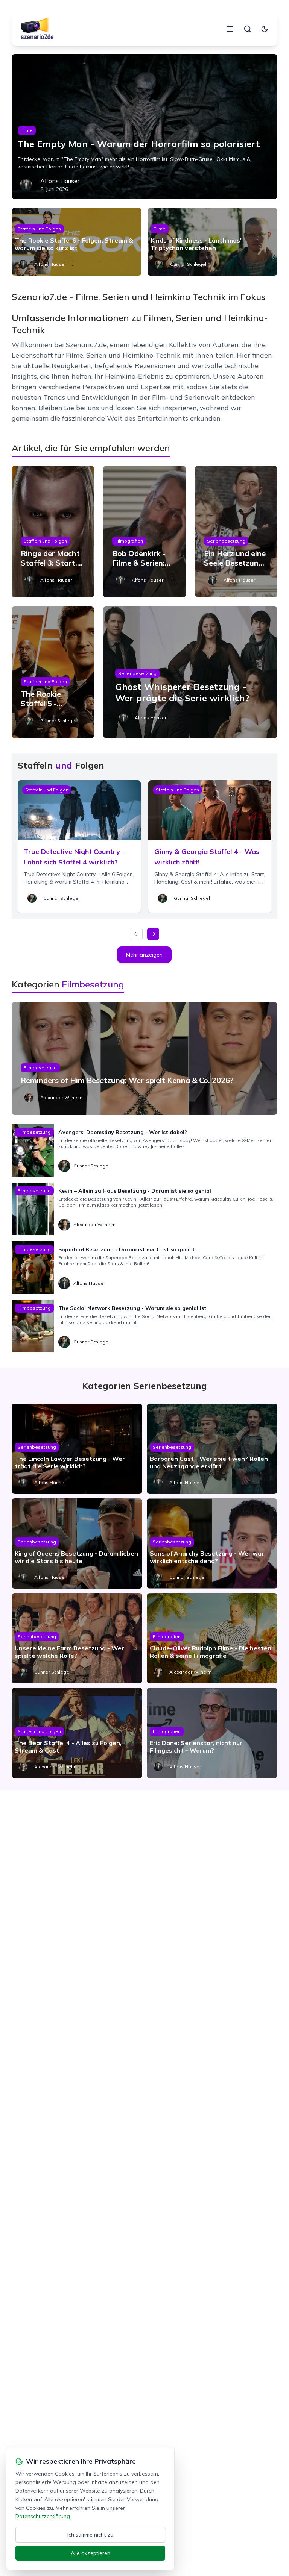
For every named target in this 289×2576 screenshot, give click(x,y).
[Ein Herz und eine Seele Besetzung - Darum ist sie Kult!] (236, 532)
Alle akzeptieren (91, 2553)
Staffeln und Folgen (39, 229)
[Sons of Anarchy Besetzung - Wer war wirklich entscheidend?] (212, 1543)
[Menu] (230, 29)
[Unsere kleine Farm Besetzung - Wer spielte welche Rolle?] (77, 1638)
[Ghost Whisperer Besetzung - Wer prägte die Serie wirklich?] (190, 672)
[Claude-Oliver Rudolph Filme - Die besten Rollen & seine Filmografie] (212, 1638)
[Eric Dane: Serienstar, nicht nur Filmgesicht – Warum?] (212, 1733)
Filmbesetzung (40, 1068)
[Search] (248, 29)
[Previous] (136, 934)
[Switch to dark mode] (265, 29)
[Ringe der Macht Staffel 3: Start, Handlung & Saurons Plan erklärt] (53, 532)
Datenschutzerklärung (43, 2516)
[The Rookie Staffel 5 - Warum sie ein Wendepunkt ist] (53, 672)
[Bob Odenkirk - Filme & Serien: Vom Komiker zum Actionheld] (144, 532)
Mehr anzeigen (144, 955)
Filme (27, 130)
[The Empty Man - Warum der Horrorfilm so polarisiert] (145, 127)
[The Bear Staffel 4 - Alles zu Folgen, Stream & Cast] (77, 1733)
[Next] (153, 934)
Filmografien (129, 541)
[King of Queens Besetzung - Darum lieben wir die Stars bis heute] (77, 1543)
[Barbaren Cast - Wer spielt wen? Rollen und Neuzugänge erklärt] (212, 1449)
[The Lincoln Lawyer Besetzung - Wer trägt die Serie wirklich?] (77, 1449)
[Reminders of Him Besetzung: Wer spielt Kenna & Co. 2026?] (145, 1058)
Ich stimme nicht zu (90, 2535)
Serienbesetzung (226, 541)
